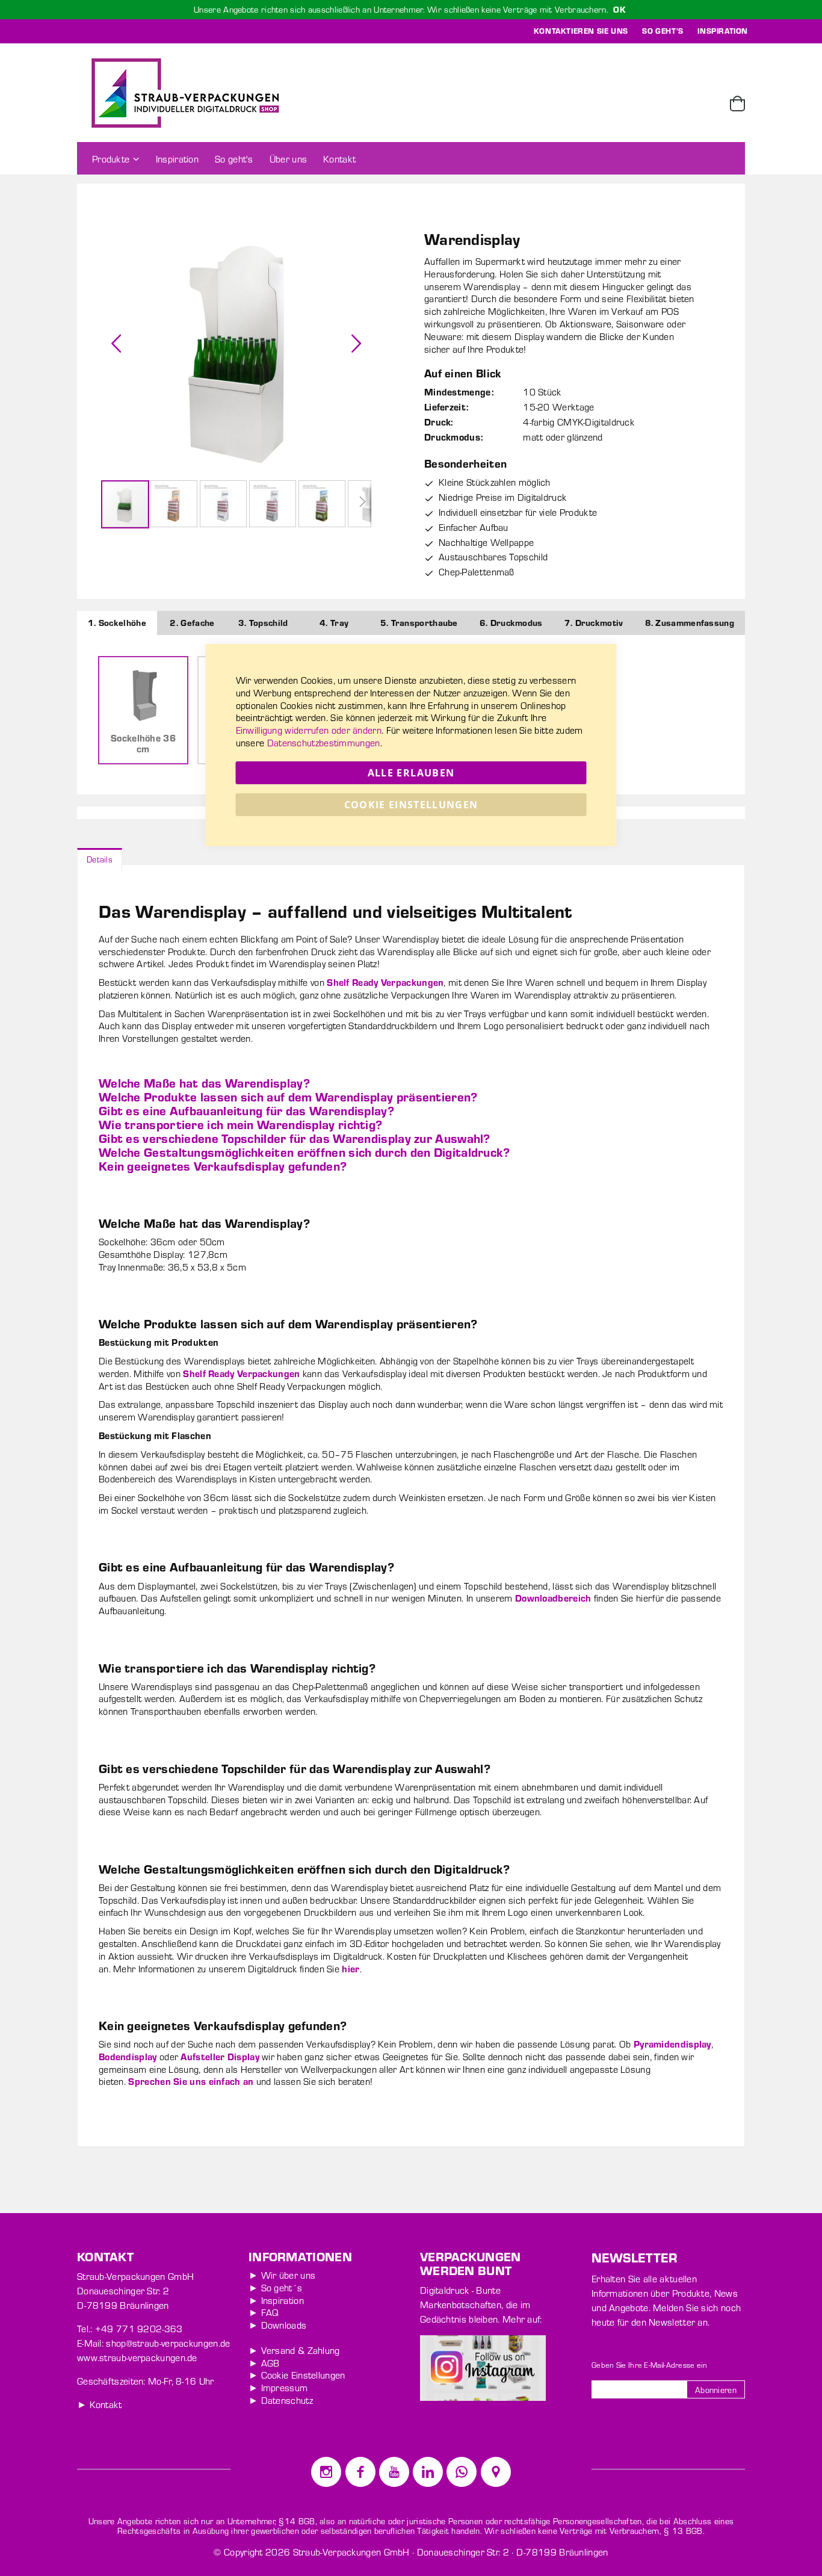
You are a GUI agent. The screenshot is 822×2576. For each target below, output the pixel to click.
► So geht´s (275, 2287)
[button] (116, 343)
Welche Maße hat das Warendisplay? (204, 1082)
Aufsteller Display (220, 2056)
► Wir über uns (282, 2275)
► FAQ (264, 2312)
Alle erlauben (411, 773)
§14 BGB (297, 2521)
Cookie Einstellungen (411, 805)
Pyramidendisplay (672, 2044)
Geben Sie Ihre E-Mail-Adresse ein (649, 2365)
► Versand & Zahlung (294, 2350)
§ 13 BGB (683, 2531)
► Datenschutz (281, 2400)
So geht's (663, 31)
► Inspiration (276, 2300)
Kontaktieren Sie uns (581, 31)
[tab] (100, 858)
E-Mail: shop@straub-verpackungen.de (154, 2343)
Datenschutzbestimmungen (324, 742)
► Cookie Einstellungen (297, 2375)
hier (351, 1968)
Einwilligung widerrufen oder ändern (309, 730)
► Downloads (277, 2325)
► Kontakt (100, 2404)
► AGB (264, 2363)
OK (620, 9)
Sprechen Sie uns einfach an (191, 2081)
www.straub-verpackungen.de (137, 2357)
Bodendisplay (128, 2056)
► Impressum (278, 2387)
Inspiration (723, 31)
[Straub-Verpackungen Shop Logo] (185, 93)
